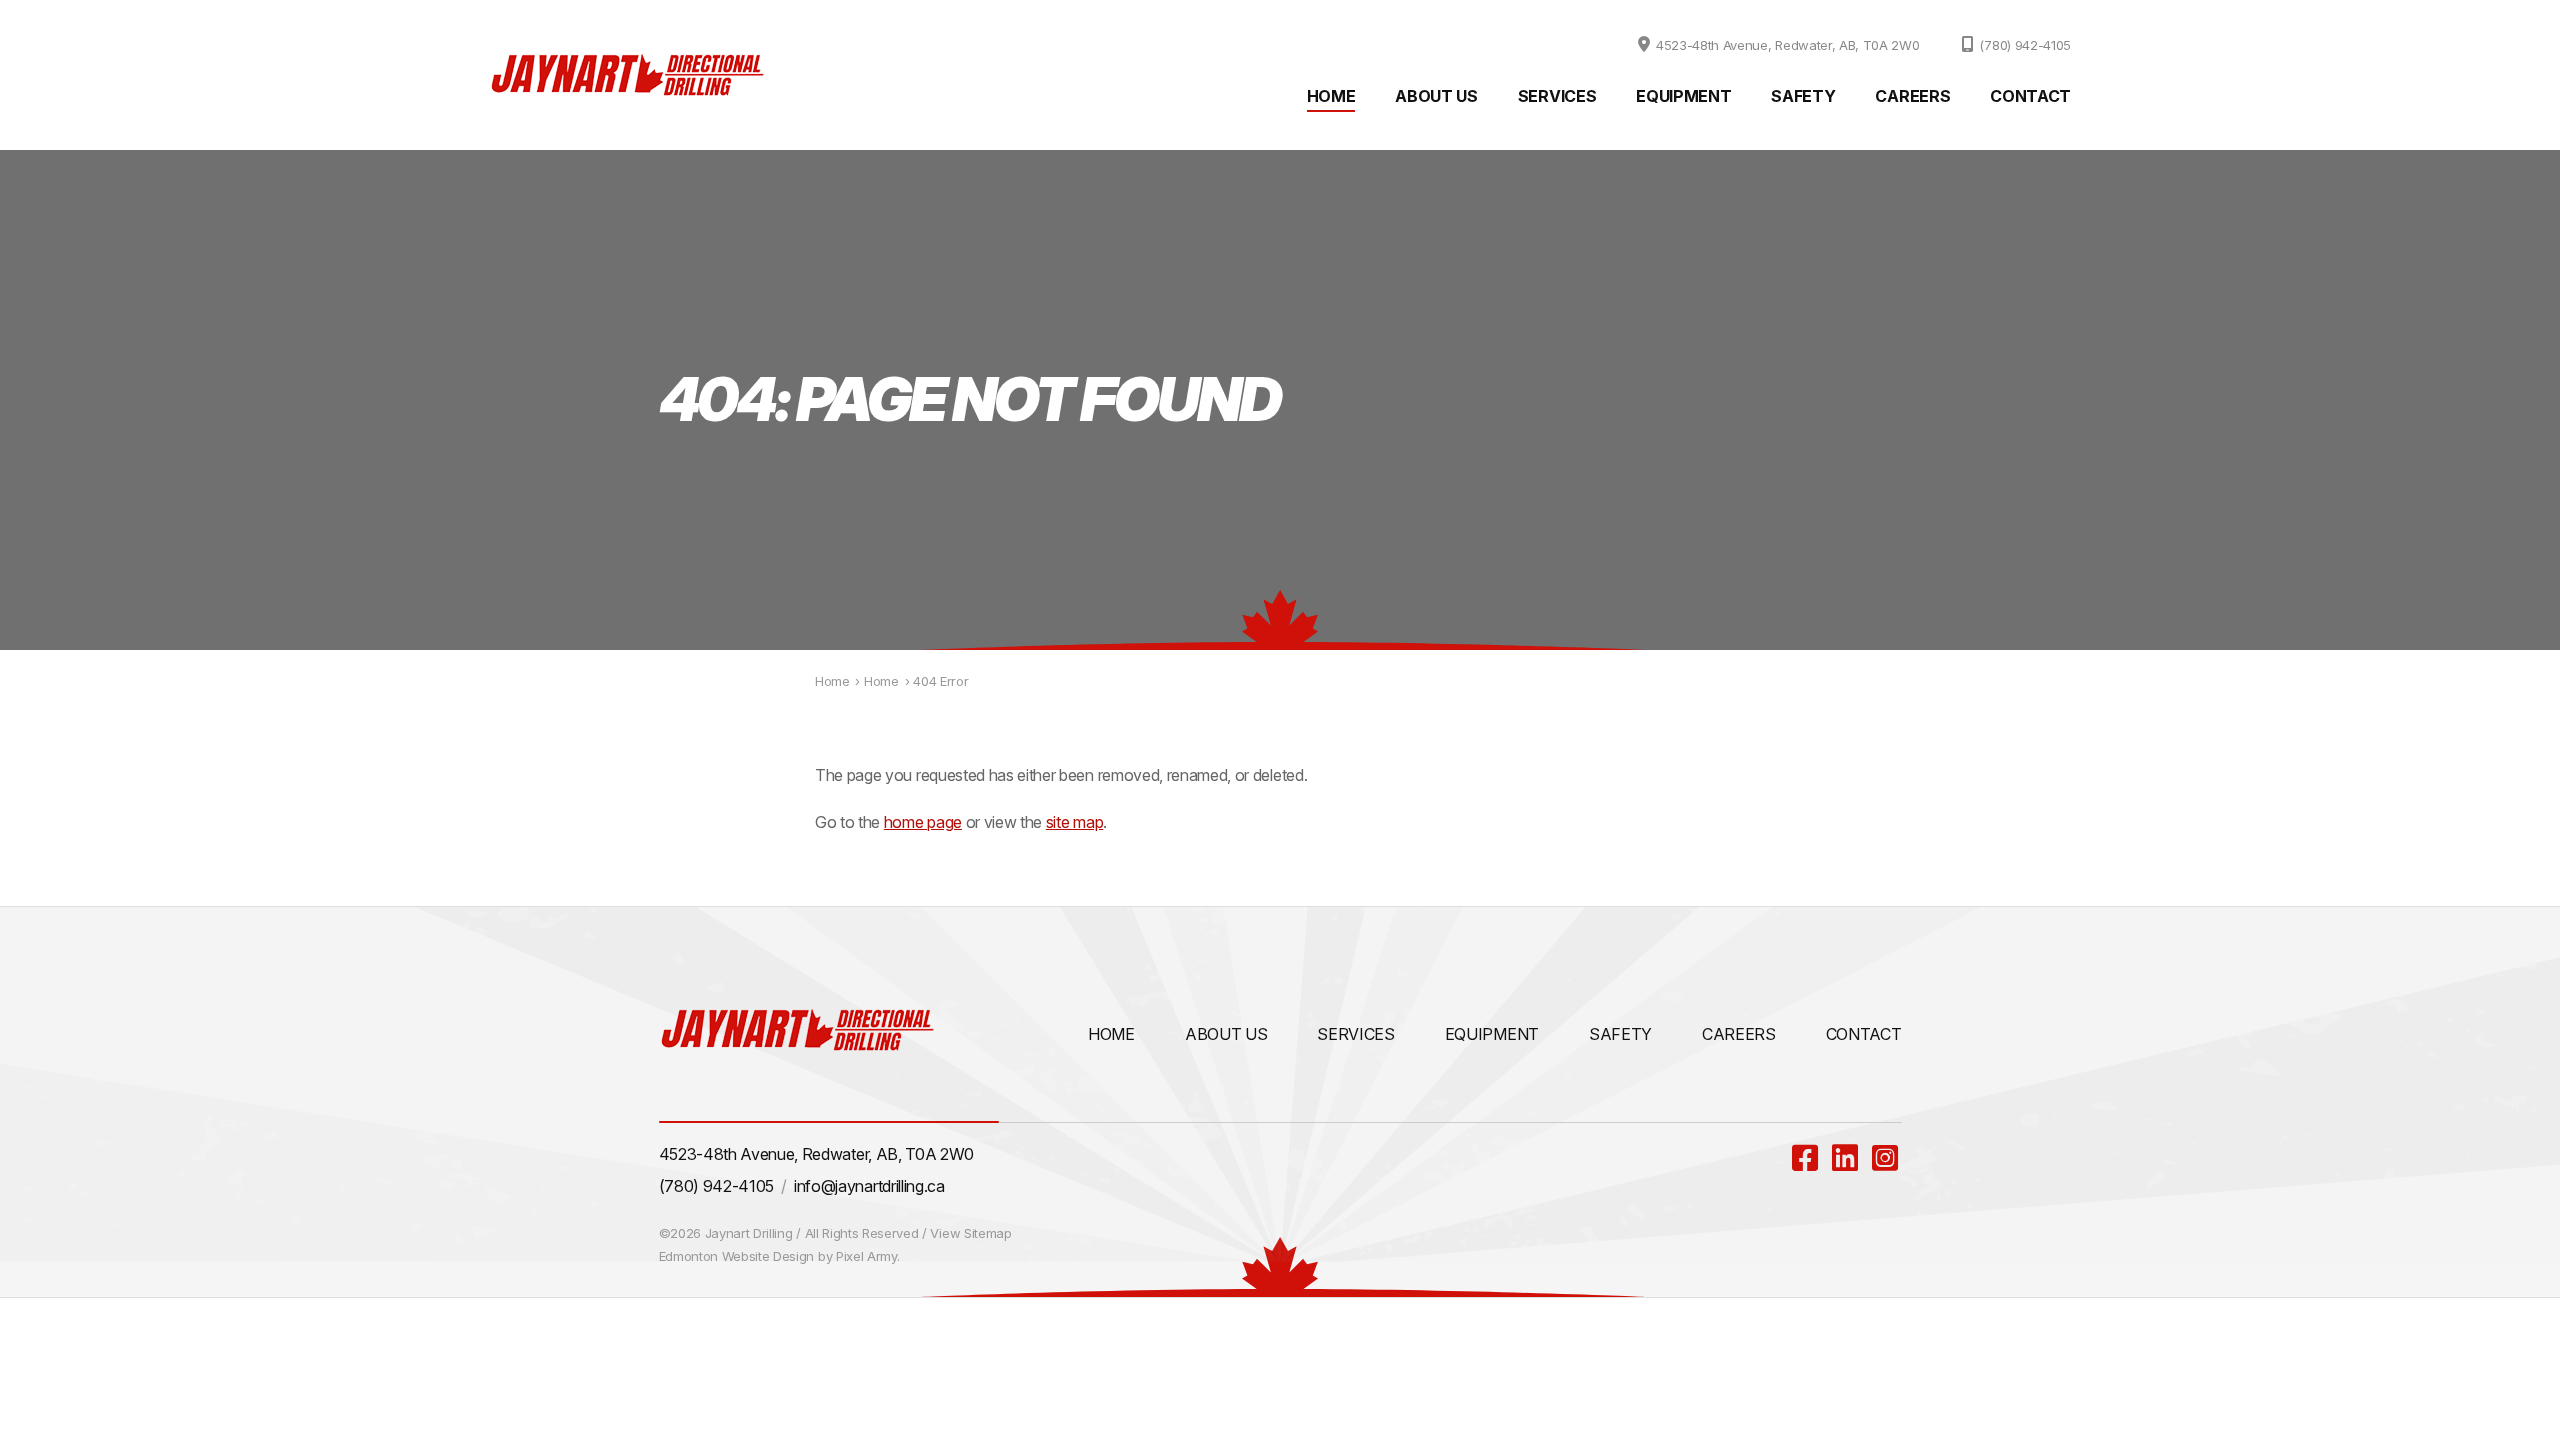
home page (923, 822)
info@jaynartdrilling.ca (869, 1186)
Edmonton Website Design (737, 1256)
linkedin (1847, 1158)
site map (1074, 822)
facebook (1807, 1158)
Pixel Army (866, 1256)
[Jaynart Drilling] (627, 75)
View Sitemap (970, 1233)
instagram (1887, 1158)
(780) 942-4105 (2025, 45)
